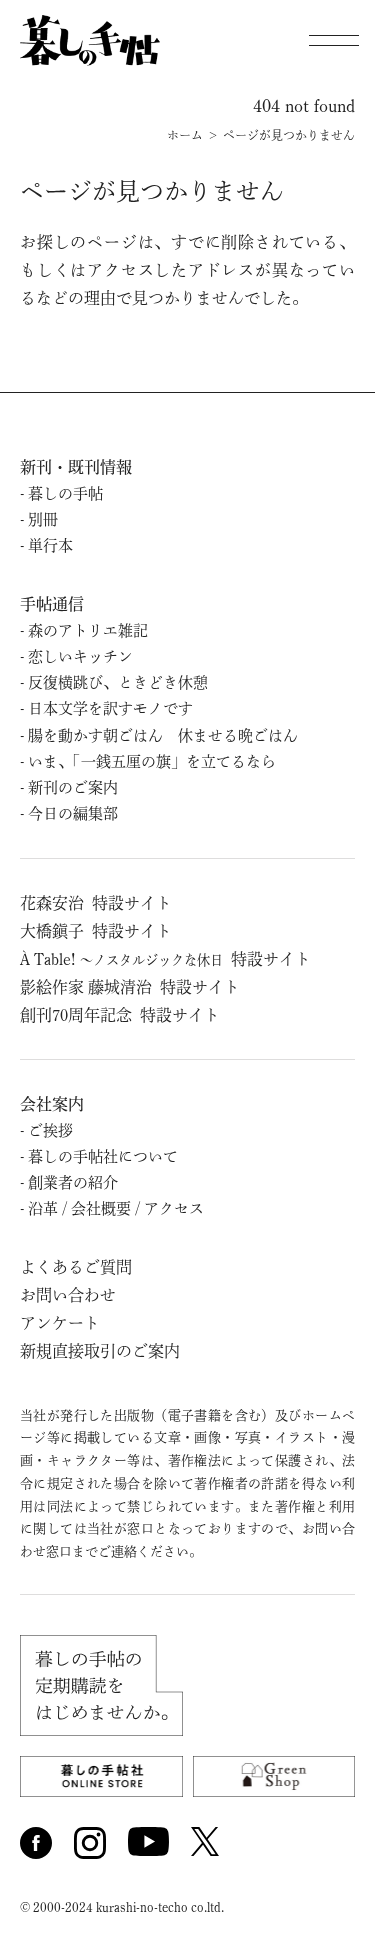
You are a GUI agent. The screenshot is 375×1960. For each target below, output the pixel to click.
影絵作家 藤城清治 (130, 987)
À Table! (165, 959)
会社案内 (52, 1104)
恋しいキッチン (80, 656)
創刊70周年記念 (120, 1015)
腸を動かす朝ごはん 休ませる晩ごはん (163, 735)
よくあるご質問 (76, 1267)
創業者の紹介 (73, 1182)
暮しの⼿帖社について (103, 1156)
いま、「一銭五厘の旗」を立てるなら (152, 761)
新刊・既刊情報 (76, 467)
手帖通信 (52, 604)
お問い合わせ (68, 1295)
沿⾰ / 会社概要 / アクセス (116, 1208)
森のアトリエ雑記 (88, 630)
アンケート (60, 1323)
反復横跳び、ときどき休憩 (118, 682)
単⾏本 (50, 545)
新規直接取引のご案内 (100, 1351)
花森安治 (96, 903)
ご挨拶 (50, 1130)
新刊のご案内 (73, 787)
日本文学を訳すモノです (110, 708)
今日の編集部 (73, 813)
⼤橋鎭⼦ (96, 931)
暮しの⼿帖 (65, 493)
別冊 (43, 519)
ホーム (185, 135)
